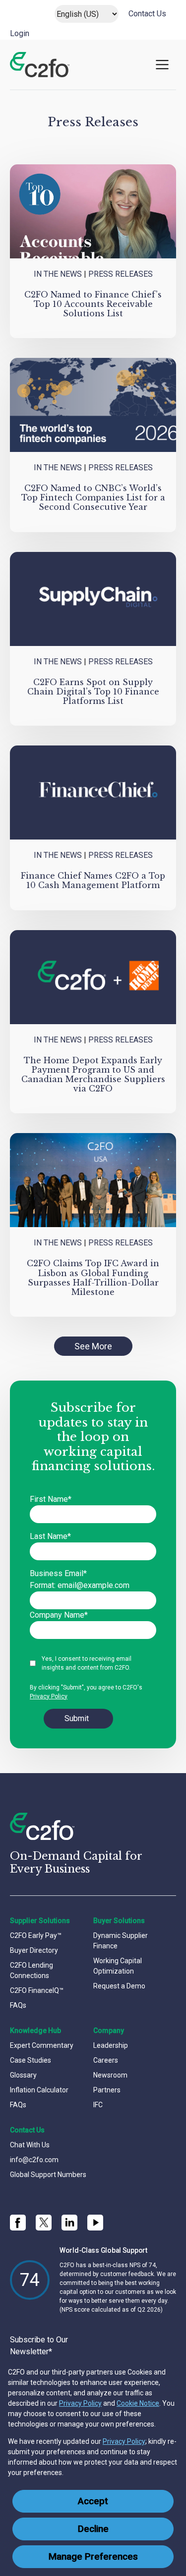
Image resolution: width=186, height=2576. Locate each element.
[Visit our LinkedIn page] (69, 2223)
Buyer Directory (34, 1950)
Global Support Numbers (48, 2175)
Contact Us (147, 14)
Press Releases (121, 274)
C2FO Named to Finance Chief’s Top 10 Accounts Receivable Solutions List (93, 304)
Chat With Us (30, 2145)
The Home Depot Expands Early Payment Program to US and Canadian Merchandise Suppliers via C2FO (93, 1075)
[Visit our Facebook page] (18, 2223)
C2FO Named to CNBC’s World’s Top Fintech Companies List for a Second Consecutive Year (93, 497)
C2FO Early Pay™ (36, 1935)
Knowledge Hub (35, 2031)
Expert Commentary (42, 2045)
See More (93, 1346)
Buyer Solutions (119, 1921)
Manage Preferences (93, 2557)
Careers (106, 2060)
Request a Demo (119, 1986)
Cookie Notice (138, 2403)
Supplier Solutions (40, 1921)
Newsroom (110, 2075)
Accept (93, 2501)
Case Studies (31, 2060)
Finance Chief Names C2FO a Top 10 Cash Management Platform (93, 880)
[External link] (44, 2223)
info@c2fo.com (34, 2160)
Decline (93, 2529)
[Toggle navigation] (162, 65)
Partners (107, 2090)
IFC (98, 2105)
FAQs (18, 2005)
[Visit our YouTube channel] (95, 2223)
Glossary (23, 2075)
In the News (58, 274)
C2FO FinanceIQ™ (37, 1990)
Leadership (111, 2045)
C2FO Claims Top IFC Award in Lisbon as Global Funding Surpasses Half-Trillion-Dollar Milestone (93, 1278)
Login (20, 33)
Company (109, 2031)
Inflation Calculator (39, 2090)
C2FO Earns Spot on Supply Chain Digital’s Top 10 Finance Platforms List (93, 692)
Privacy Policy (80, 2403)
